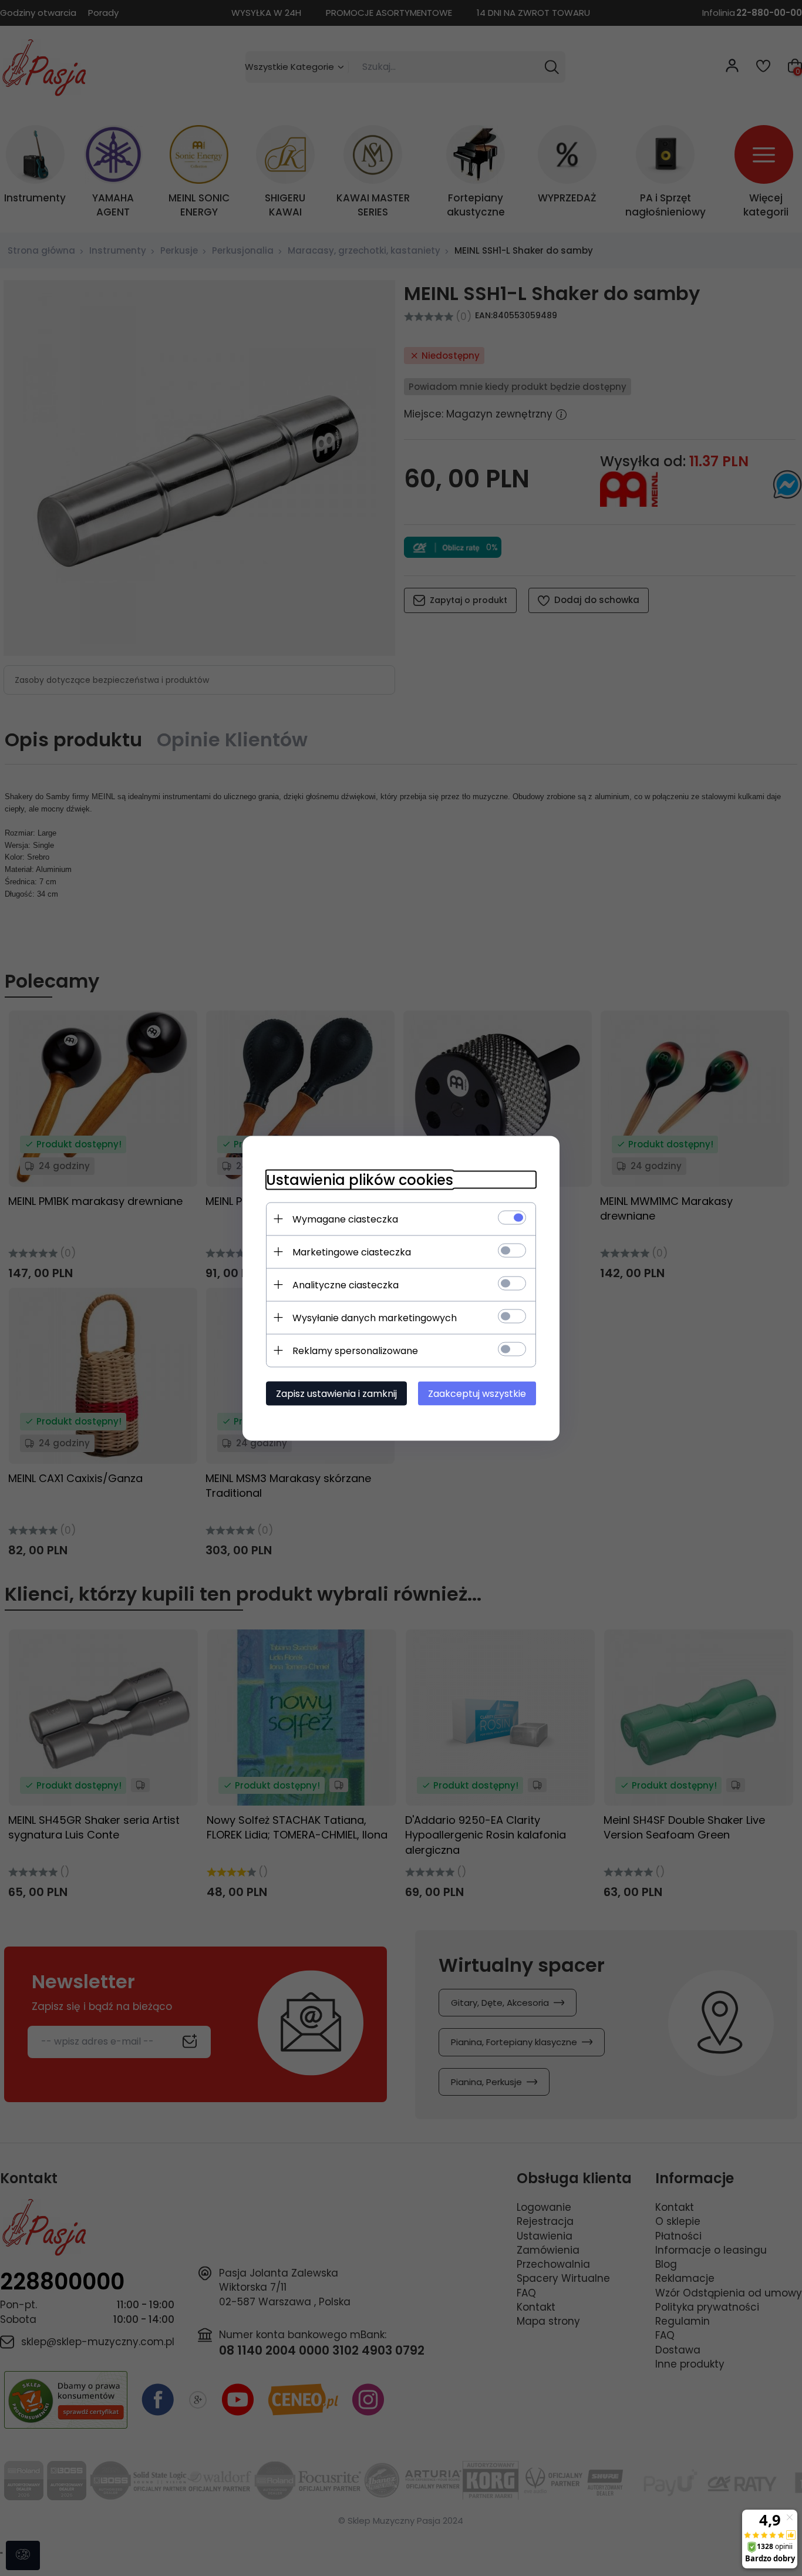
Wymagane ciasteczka (345, 1219)
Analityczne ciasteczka (346, 1284)
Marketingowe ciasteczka (352, 1252)
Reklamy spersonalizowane (355, 1350)
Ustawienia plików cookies (360, 1179)
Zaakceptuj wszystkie (477, 1393)
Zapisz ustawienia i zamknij (336, 1393)
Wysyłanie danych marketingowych (375, 1317)
